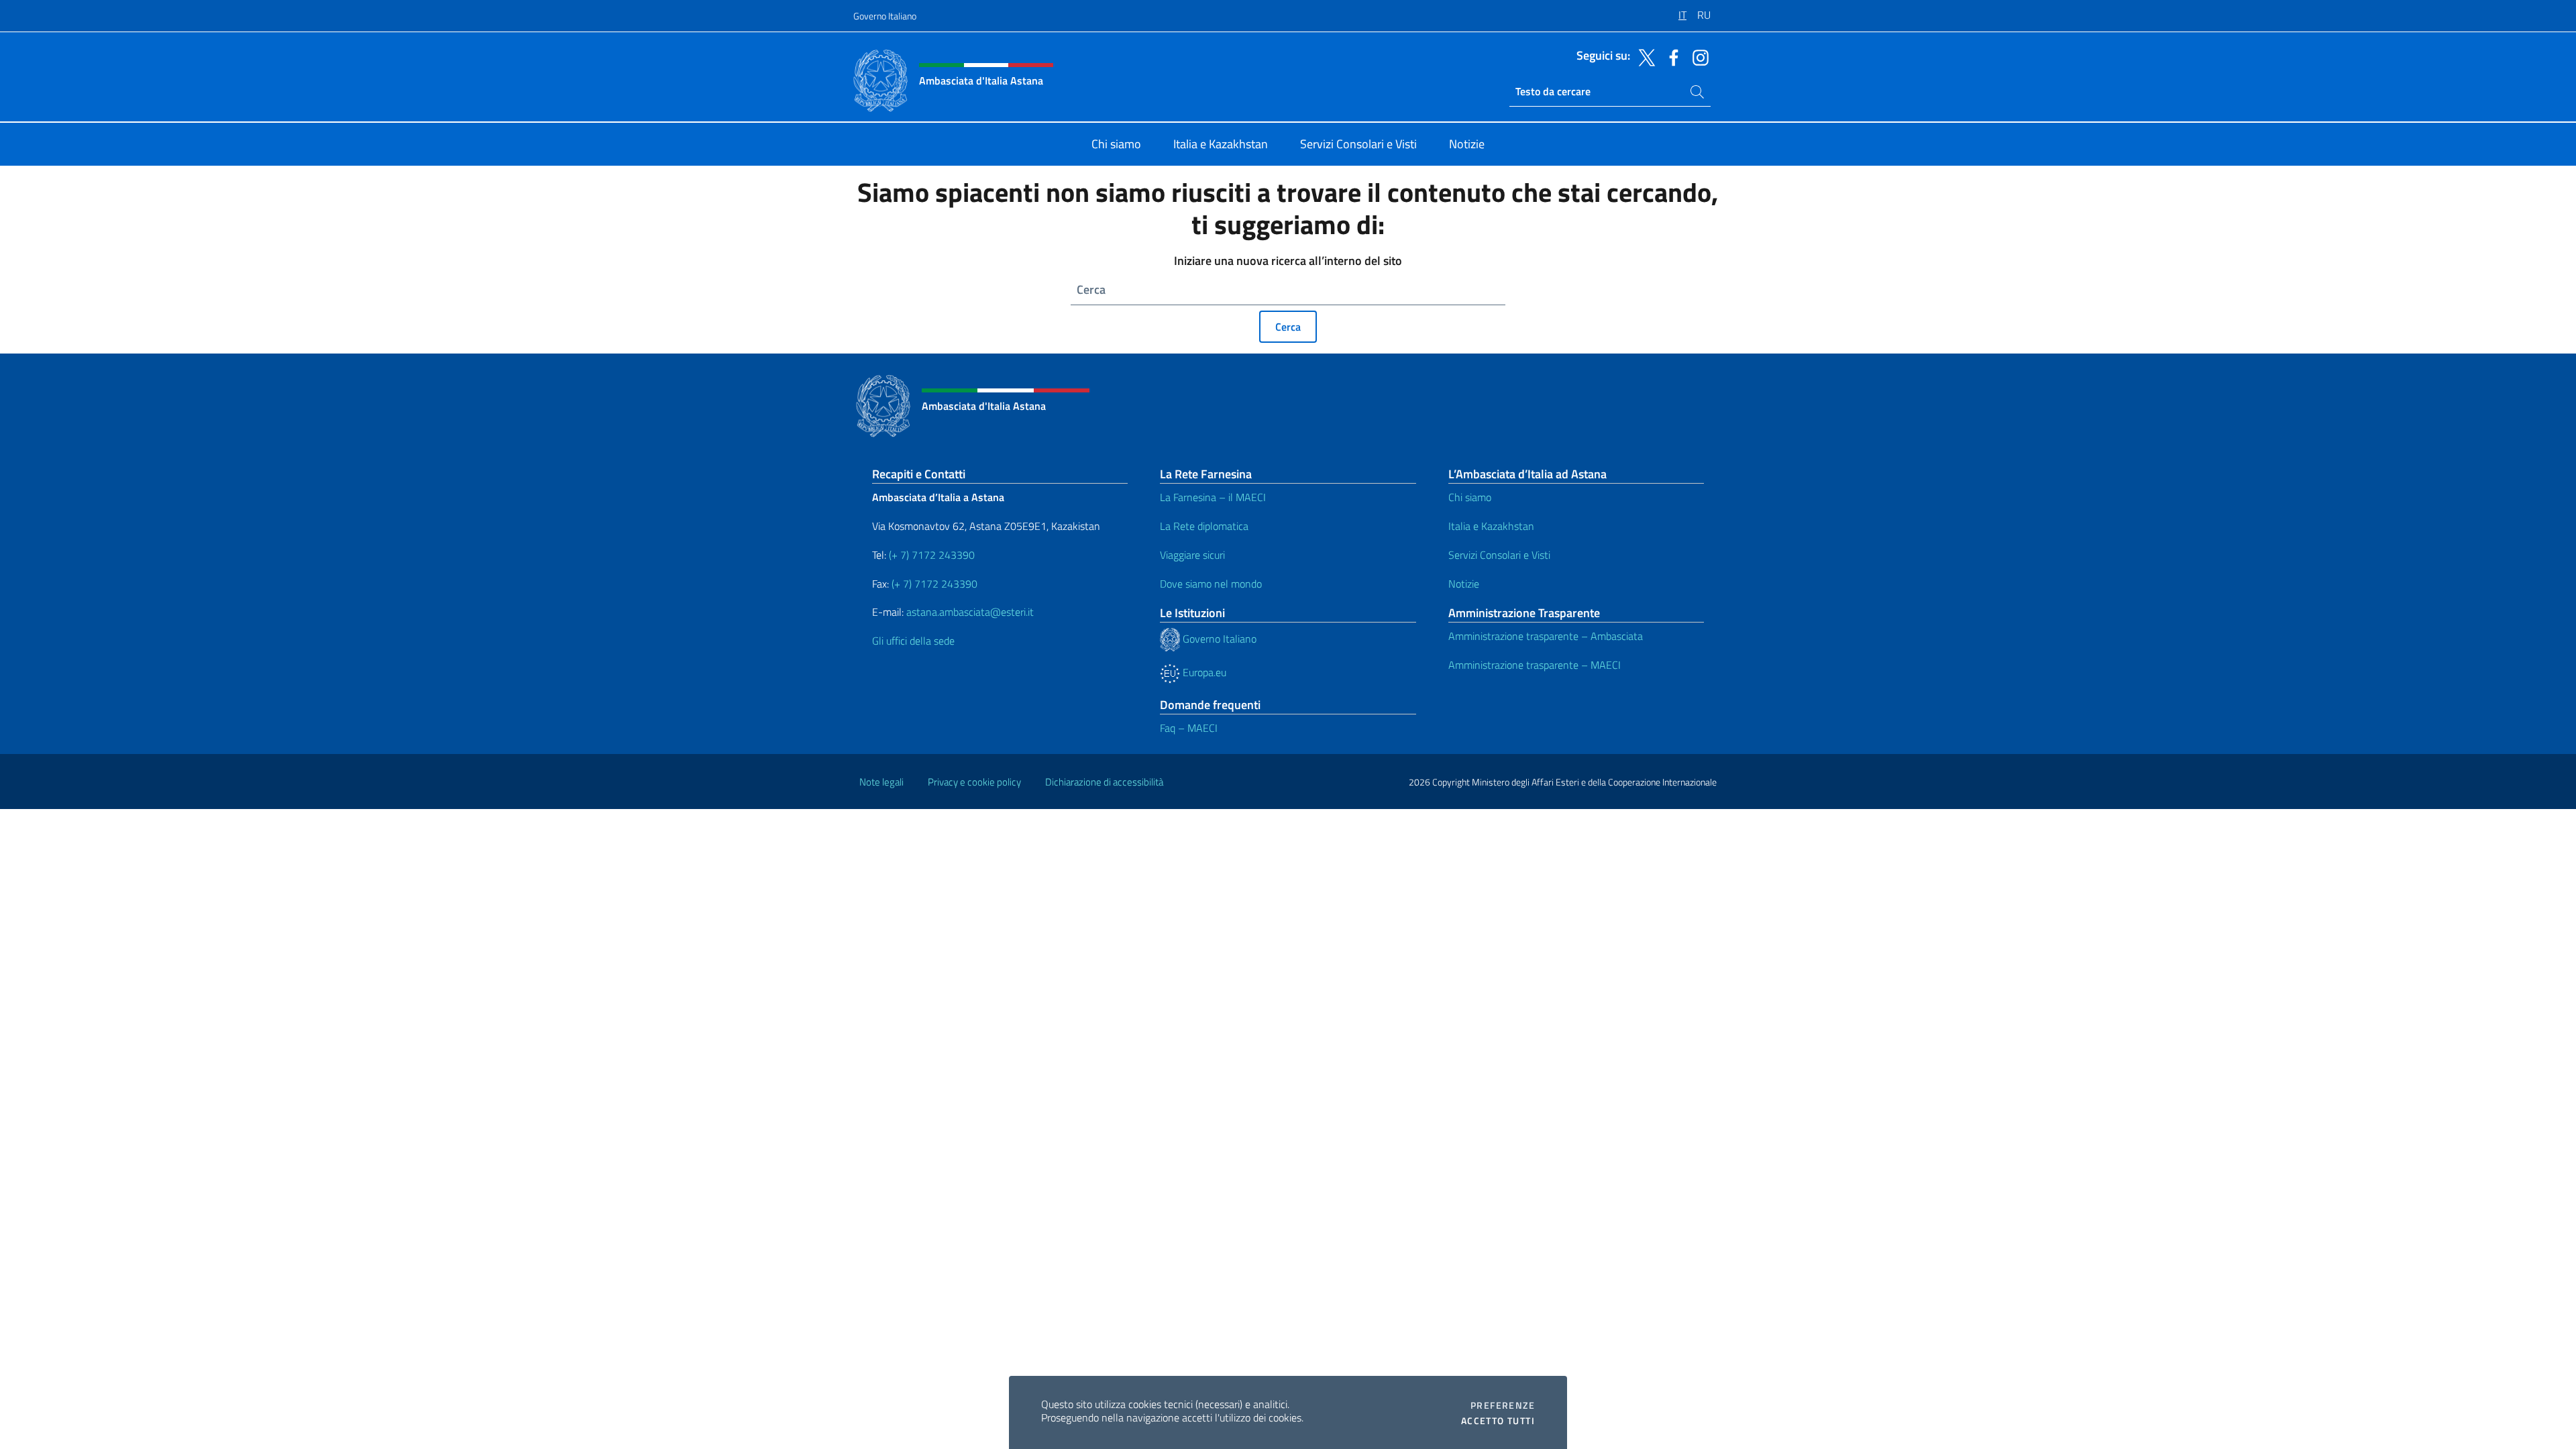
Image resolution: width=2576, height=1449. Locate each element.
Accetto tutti (1498, 1421)
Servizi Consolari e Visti (1499, 555)
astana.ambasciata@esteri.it (970, 612)
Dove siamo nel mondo (1211, 584)
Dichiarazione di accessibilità (1104, 782)
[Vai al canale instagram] (1697, 56)
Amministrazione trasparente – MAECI (1535, 665)
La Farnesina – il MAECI (1213, 497)
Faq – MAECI (1189, 728)
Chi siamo (1470, 497)
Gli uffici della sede (913, 641)
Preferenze (1503, 1405)
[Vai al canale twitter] (1644, 56)
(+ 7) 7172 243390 (930, 555)
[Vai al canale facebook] (1670, 56)
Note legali (881, 782)
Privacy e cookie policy (974, 782)
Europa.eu (1203, 672)
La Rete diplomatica (1204, 526)
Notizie (1464, 584)
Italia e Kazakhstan (1491, 526)
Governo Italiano (885, 16)
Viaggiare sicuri (1192, 555)
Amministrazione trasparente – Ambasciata (1546, 636)
